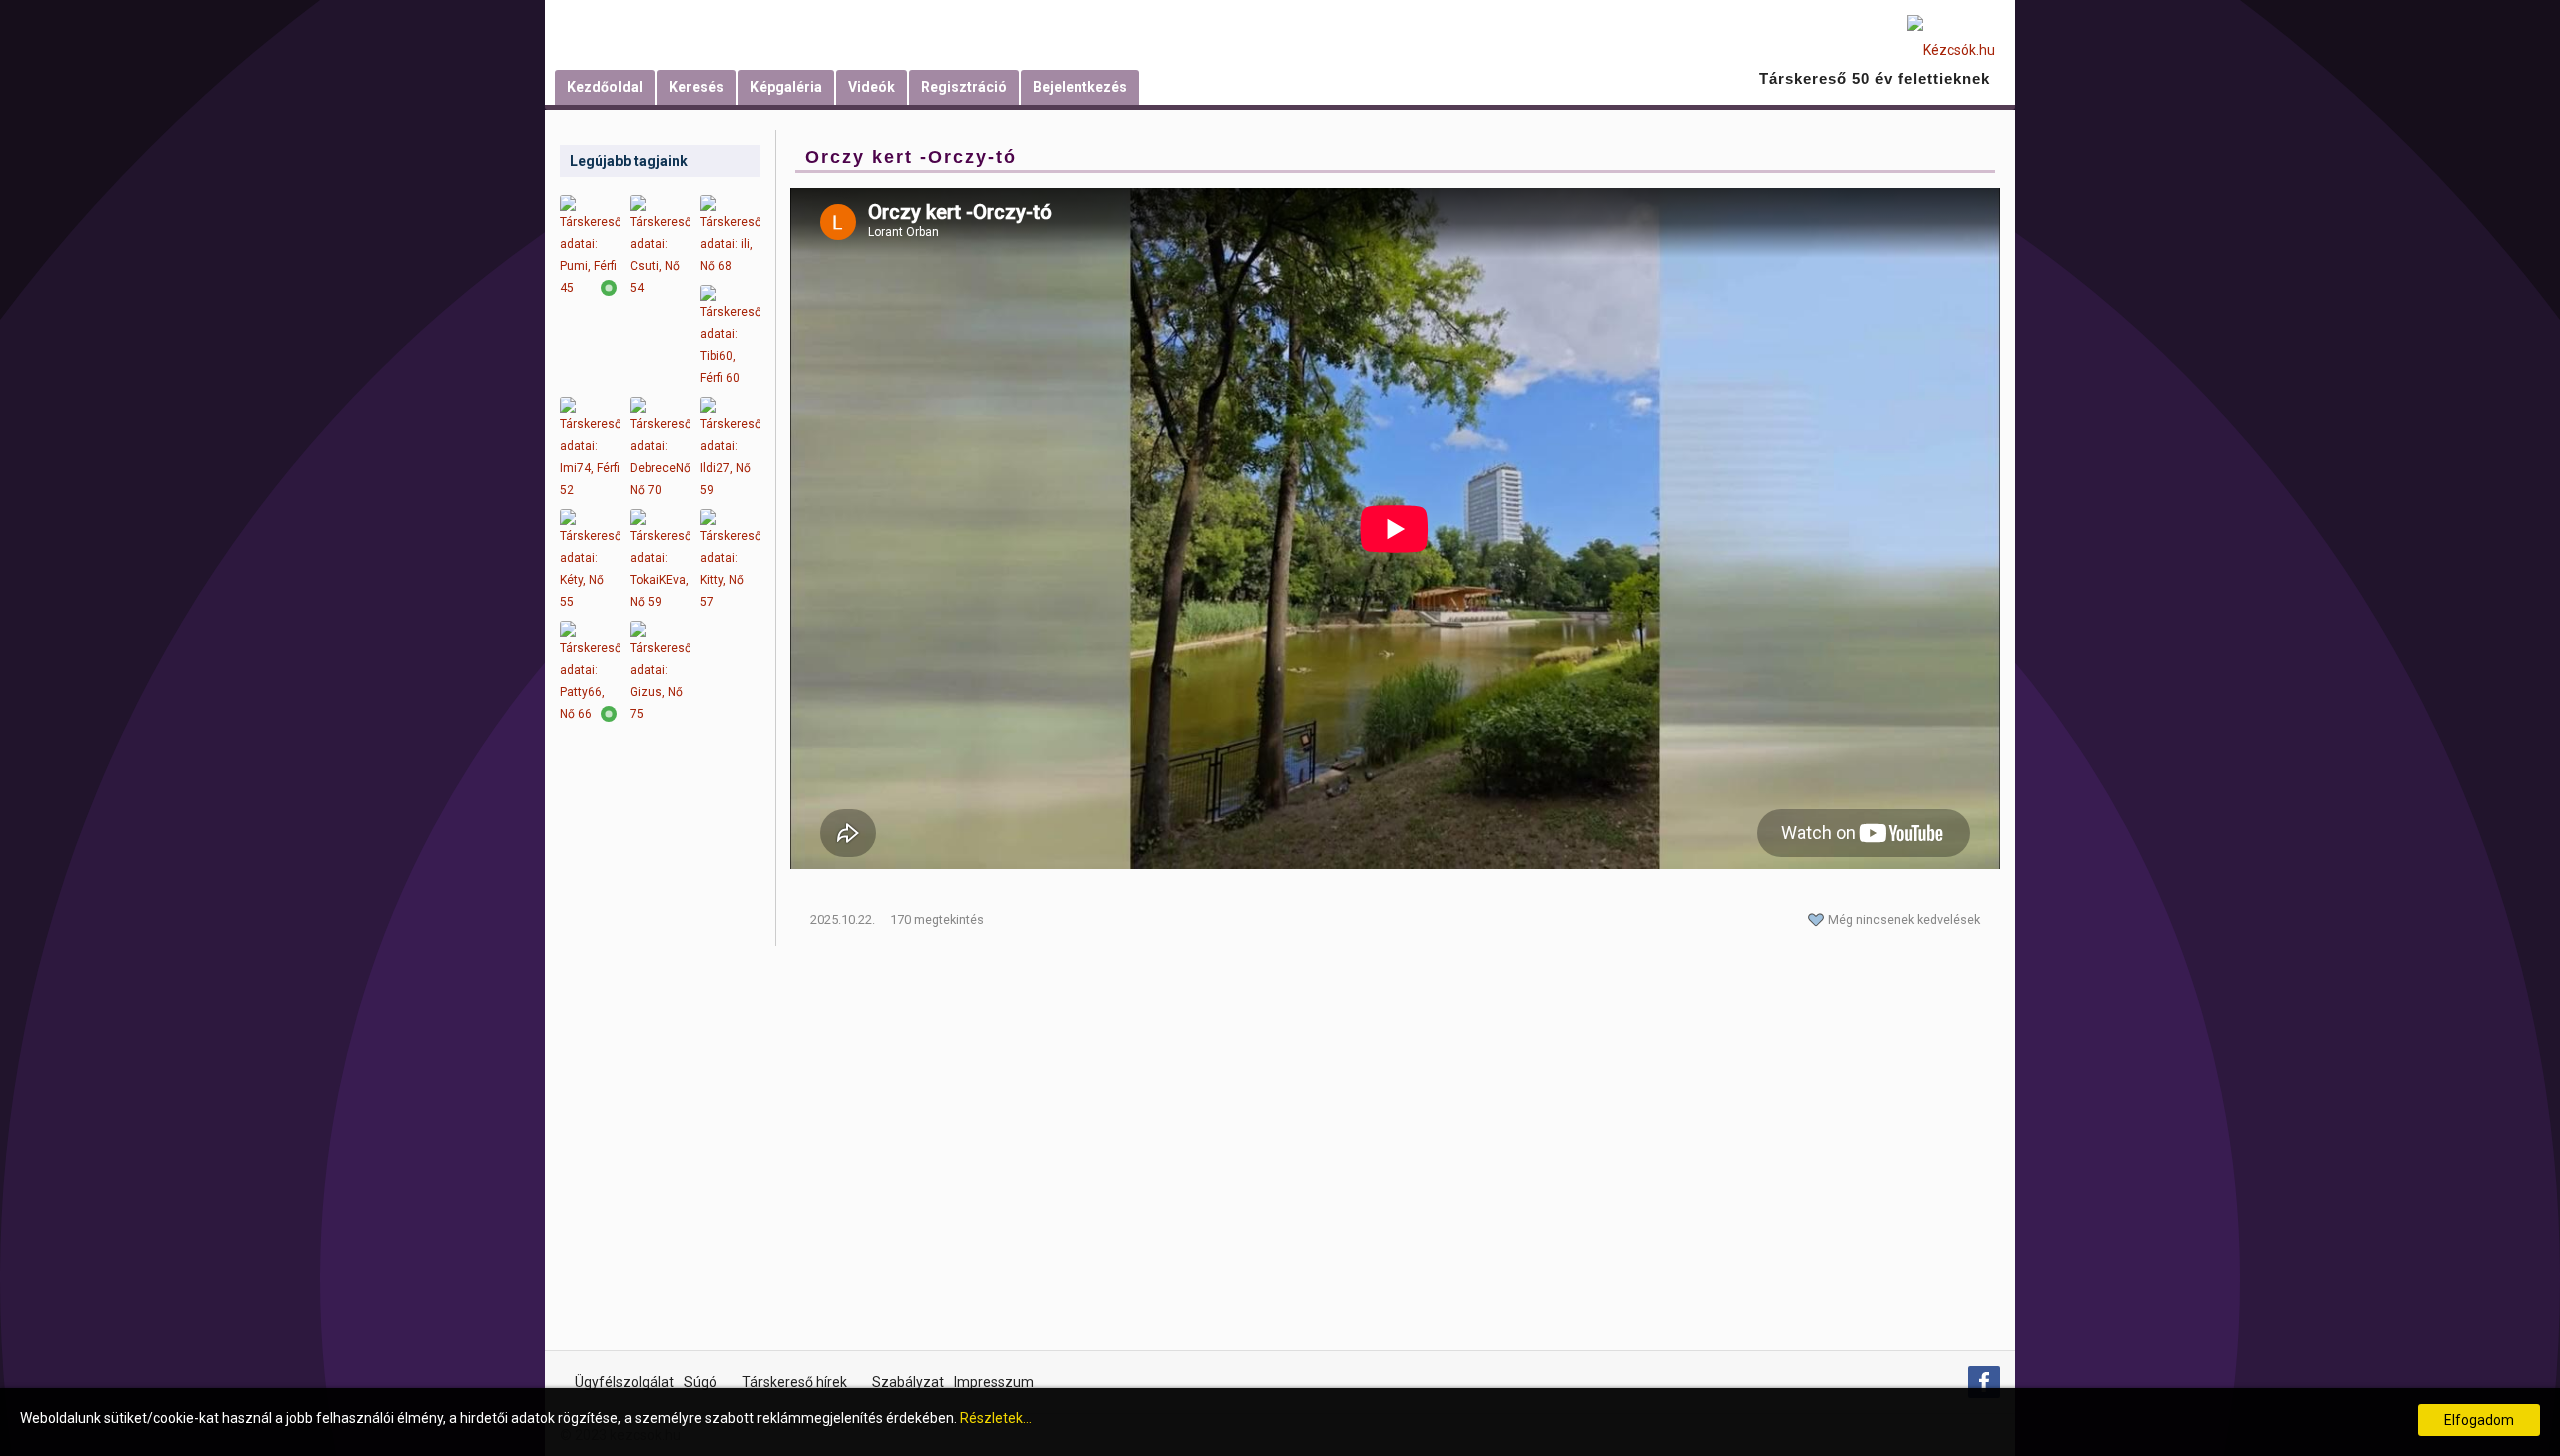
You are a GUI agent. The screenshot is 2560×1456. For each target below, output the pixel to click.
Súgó (700, 1382)
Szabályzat (908, 1382)
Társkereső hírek (794, 1382)
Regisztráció (964, 87)
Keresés (696, 87)
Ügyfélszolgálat (624, 1382)
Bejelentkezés (1080, 87)
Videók (871, 87)
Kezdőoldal (605, 87)
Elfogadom (2479, 1420)
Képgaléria (786, 87)
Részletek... (996, 1418)
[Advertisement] (660, 1050)
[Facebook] (1984, 1382)
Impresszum (994, 1382)
